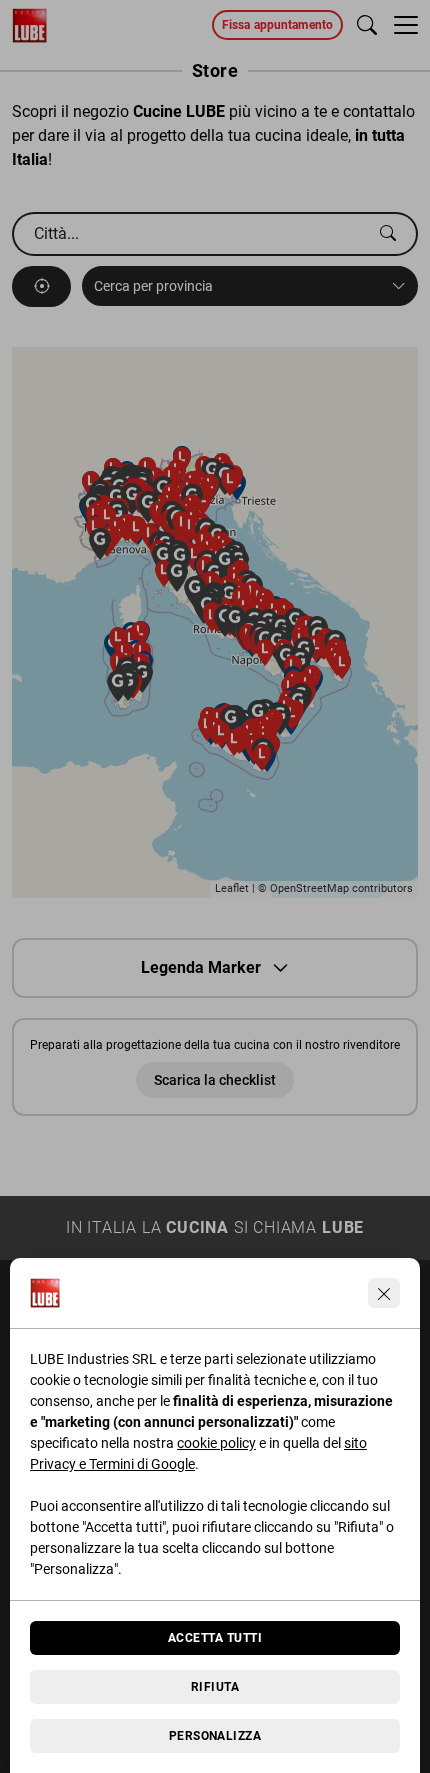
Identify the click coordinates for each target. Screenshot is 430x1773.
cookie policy (216, 1443)
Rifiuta (215, 1687)
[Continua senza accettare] (384, 1293)
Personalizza (215, 1736)
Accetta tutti (215, 1638)
